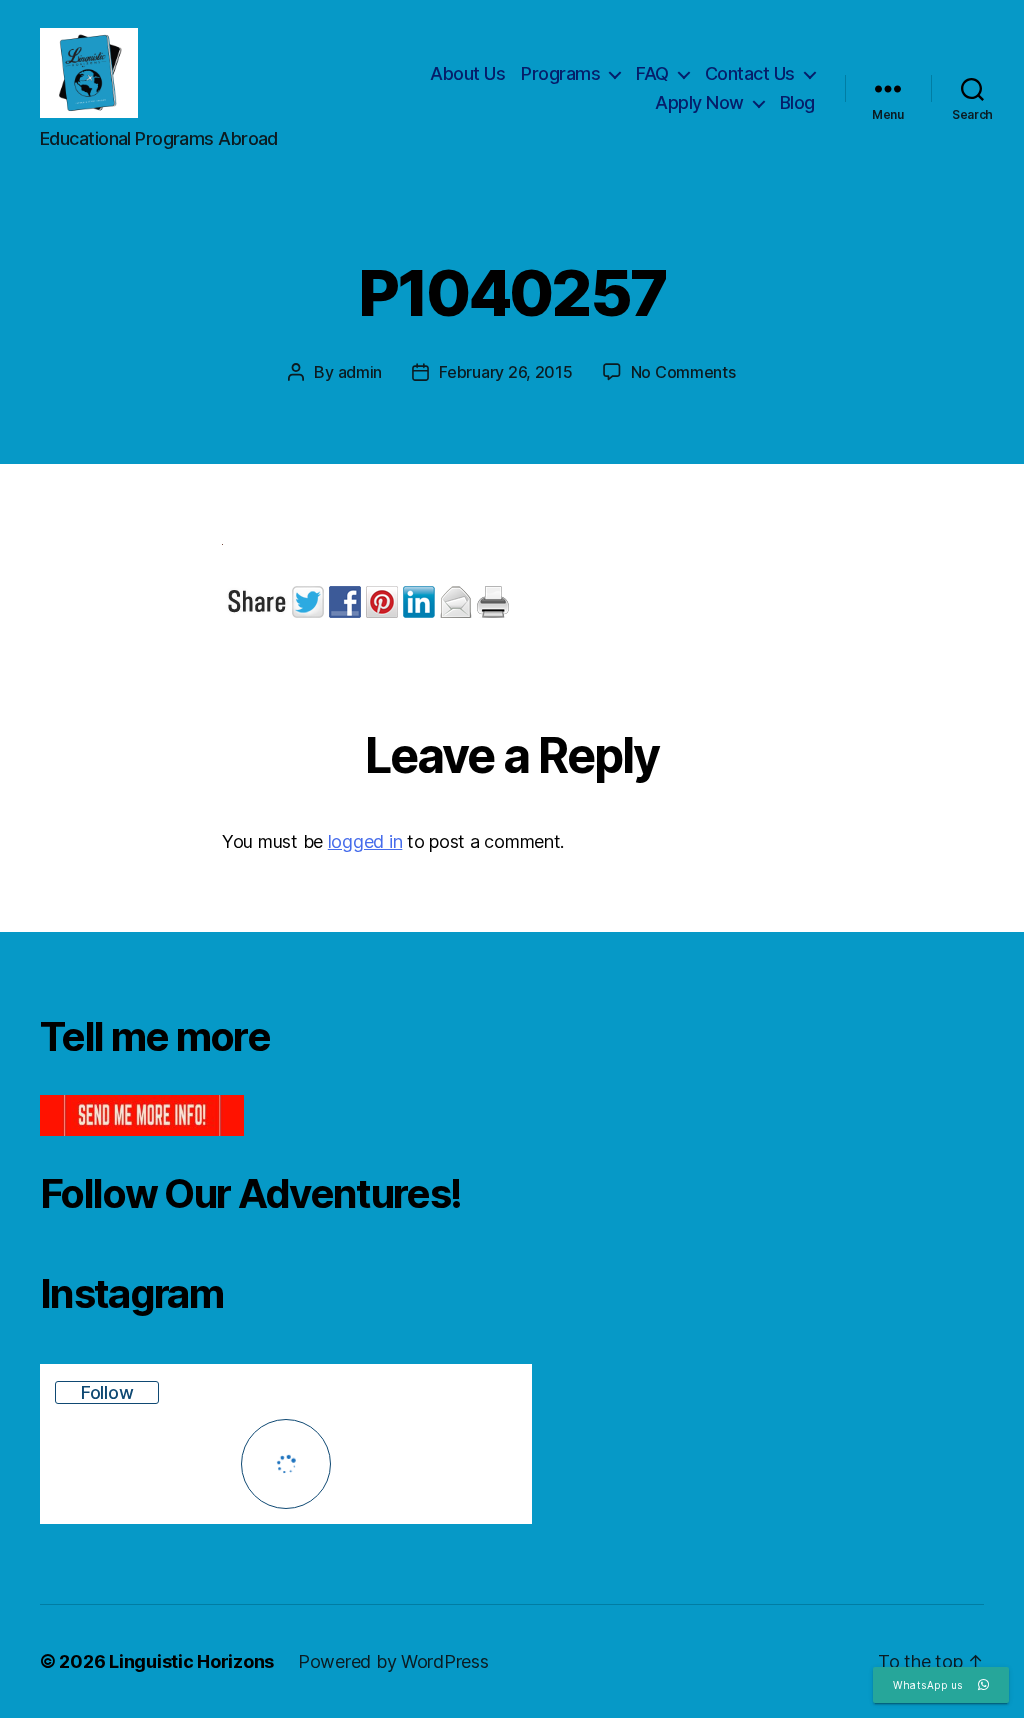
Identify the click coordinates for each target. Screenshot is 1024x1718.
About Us (467, 73)
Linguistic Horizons (191, 1661)
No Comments (683, 372)
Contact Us (750, 73)
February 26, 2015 (505, 372)
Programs (560, 73)
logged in (365, 841)
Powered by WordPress (393, 1661)
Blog (797, 102)
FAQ (652, 73)
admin (360, 372)
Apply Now (699, 102)
